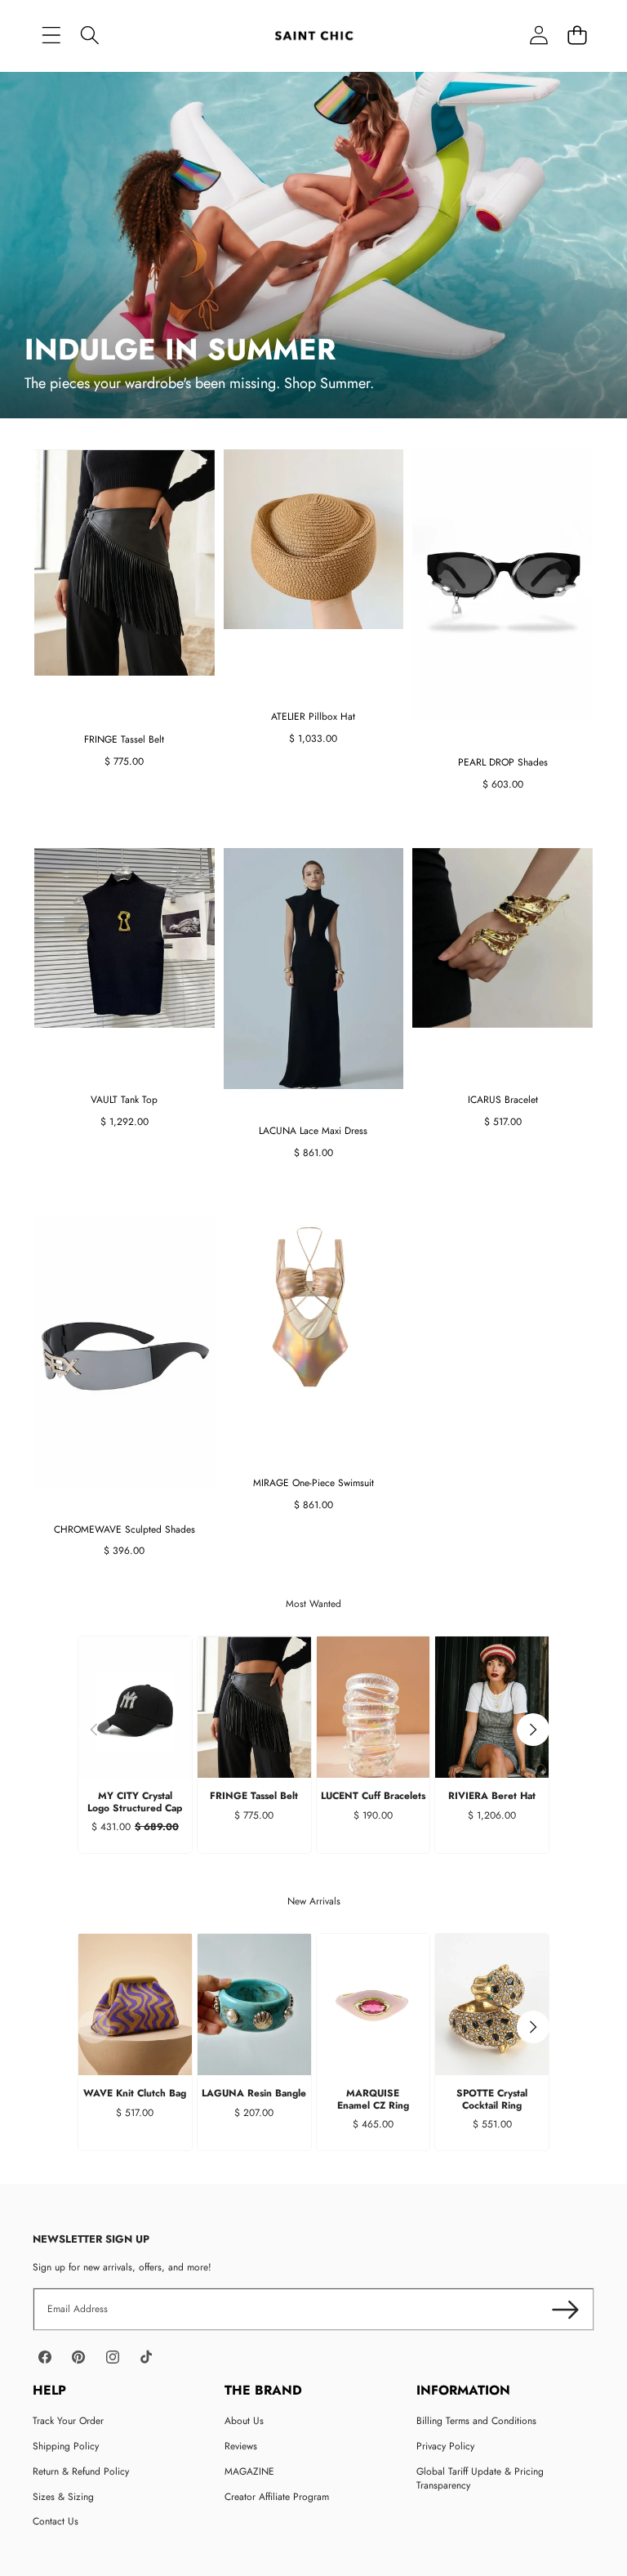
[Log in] (538, 35)
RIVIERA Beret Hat (492, 1796)
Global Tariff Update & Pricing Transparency (480, 2478)
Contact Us (56, 2521)
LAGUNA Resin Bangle (254, 2093)
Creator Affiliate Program (277, 2497)
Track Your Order (68, 2421)
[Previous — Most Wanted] (94, 1730)
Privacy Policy (445, 2446)
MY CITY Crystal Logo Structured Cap (135, 1801)
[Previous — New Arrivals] (94, 2027)
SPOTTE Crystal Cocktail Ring (492, 2099)
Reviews (241, 2446)
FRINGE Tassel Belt (254, 1796)
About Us (244, 2421)
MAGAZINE (249, 2471)
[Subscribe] (565, 2309)
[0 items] (577, 35)
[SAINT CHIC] (314, 35)
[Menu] (51, 35)
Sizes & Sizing (63, 2497)
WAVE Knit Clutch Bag (135, 2093)
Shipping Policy (66, 2446)
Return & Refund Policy (81, 2471)
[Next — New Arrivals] (533, 2027)
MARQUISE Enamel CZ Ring (373, 2099)
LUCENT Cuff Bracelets (373, 1796)
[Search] (89, 35)
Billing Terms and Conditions (476, 2421)
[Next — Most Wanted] (533, 1730)
